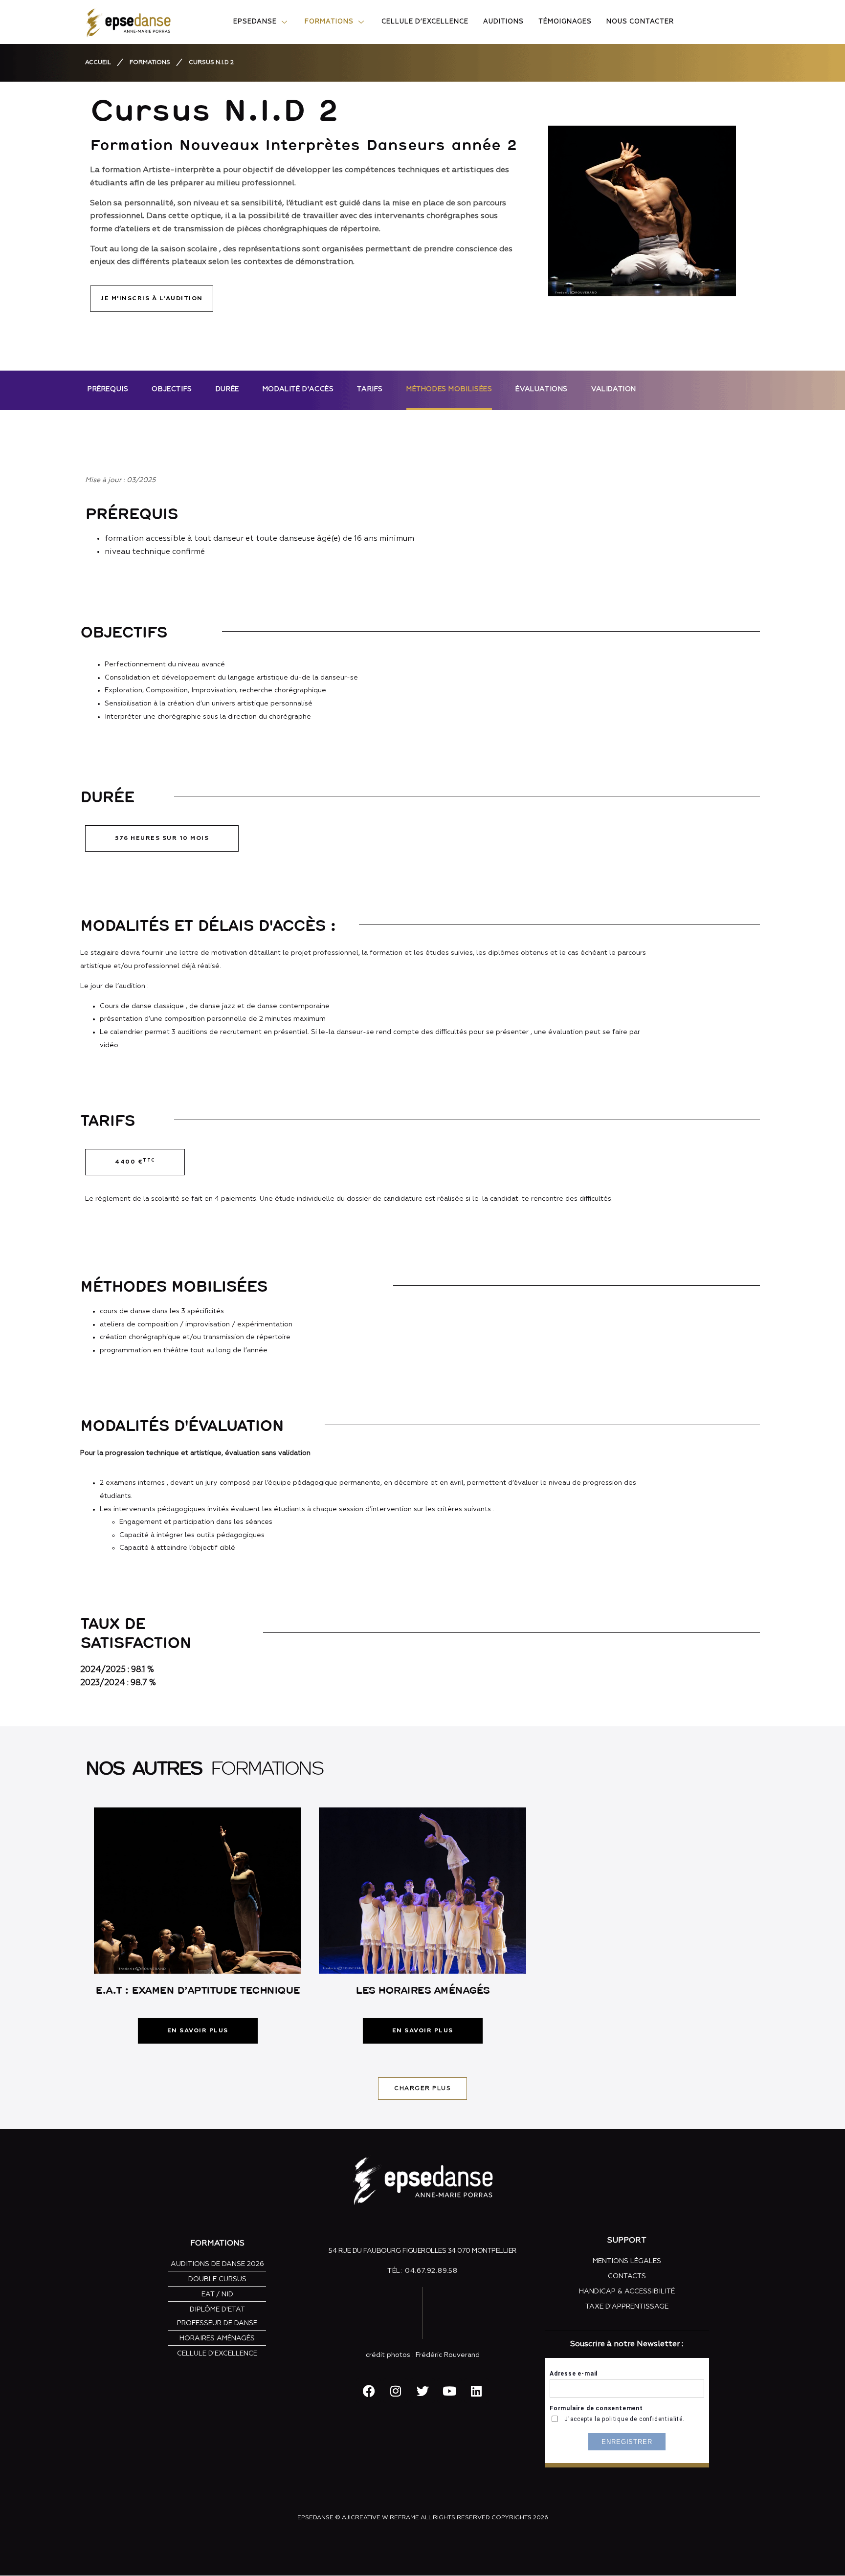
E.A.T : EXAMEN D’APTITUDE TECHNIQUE (198, 1990)
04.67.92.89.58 (431, 2271)
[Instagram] (396, 2391)
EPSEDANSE (255, 22)
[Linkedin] (476, 2391)
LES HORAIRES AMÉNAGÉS (422, 1990)
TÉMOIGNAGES (565, 22)
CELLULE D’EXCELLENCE (425, 22)
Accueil (98, 63)
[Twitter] (422, 2391)
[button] (162, 838)
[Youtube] (449, 2391)
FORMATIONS (329, 22)
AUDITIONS (503, 22)
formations (150, 63)
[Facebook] (369, 2391)
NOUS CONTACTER (640, 22)
